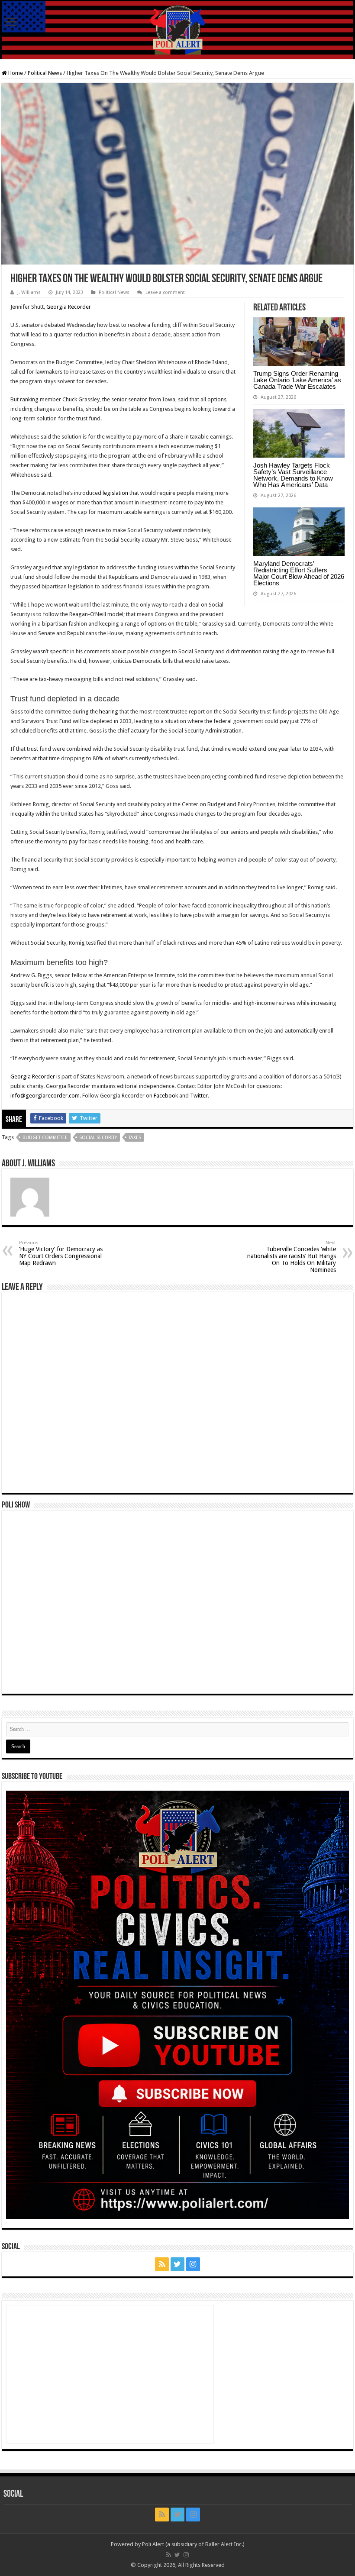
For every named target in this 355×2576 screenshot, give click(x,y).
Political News (45, 73)
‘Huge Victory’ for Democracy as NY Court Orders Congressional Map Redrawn (61, 1253)
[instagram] (193, 2264)
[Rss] (162, 2264)
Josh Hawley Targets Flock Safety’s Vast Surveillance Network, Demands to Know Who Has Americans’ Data (293, 475)
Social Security (98, 1138)
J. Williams (29, 292)
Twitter (199, 1096)
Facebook (166, 1096)
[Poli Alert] (177, 30)
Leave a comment (165, 292)
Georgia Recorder (69, 307)
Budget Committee (45, 1138)
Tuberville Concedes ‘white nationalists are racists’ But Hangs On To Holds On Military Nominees (292, 1257)
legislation (115, 493)
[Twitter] (177, 2264)
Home (15, 73)
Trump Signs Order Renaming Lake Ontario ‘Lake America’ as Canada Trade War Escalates (297, 380)
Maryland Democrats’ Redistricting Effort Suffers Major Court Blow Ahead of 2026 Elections (299, 573)
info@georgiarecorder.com (45, 1096)
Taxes (135, 1138)
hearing (109, 712)
